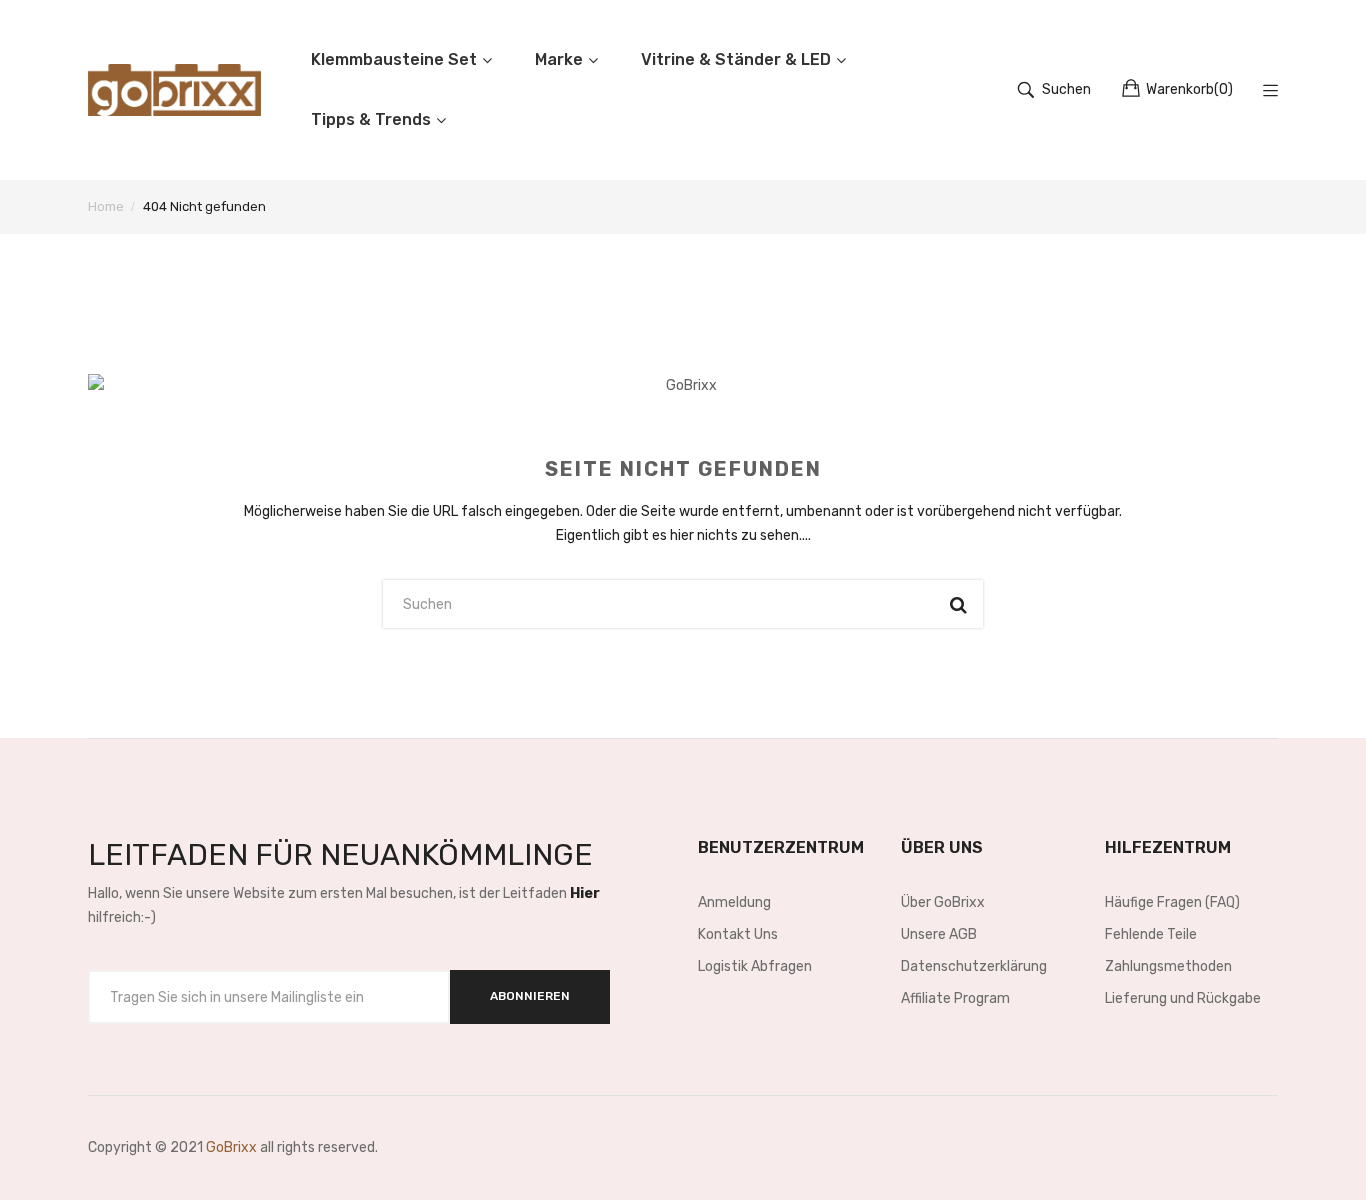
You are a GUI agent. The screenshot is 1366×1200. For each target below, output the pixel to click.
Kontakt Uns (738, 934)
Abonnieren (530, 996)
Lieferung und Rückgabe (1183, 998)
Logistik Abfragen (755, 966)
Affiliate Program (955, 998)
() (1189, 89)
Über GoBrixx (943, 902)
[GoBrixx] (174, 90)
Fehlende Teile (1151, 934)
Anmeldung (734, 902)
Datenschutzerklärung (974, 966)
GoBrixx (231, 1147)
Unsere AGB (939, 934)
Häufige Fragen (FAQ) (1172, 902)
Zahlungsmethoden (1168, 966)
